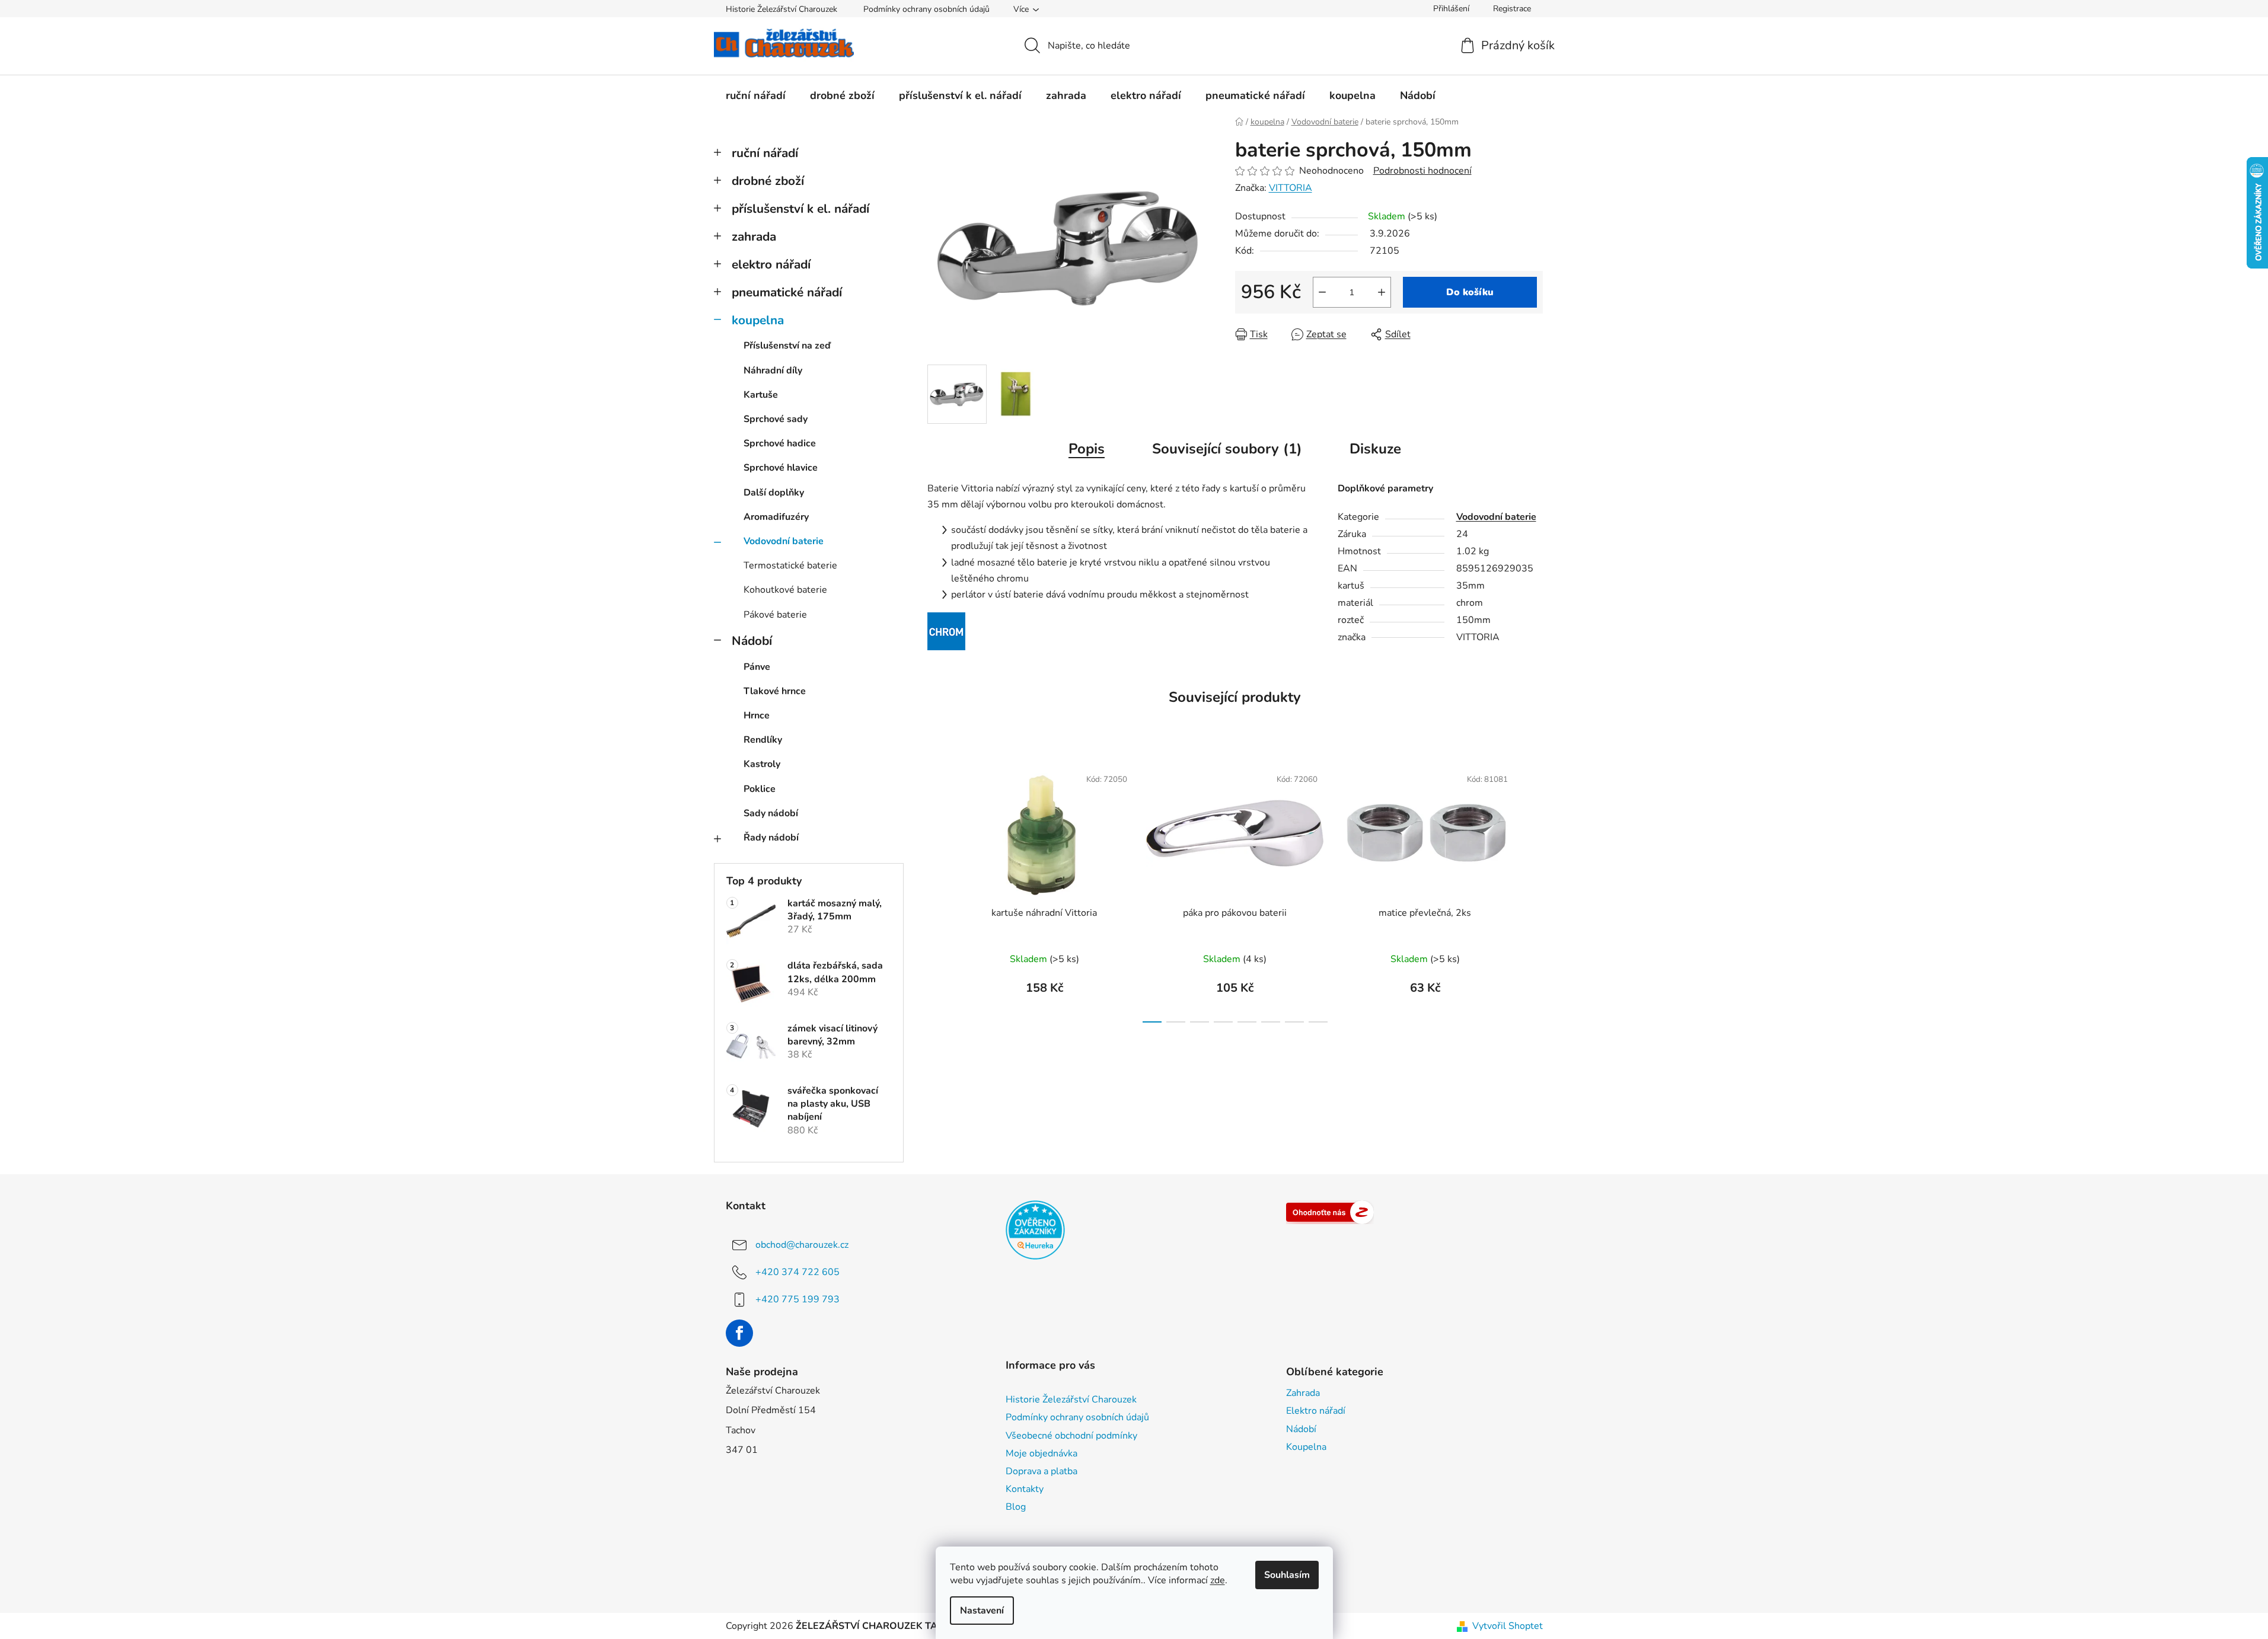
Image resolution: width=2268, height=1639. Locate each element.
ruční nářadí (765, 153)
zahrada (754, 237)
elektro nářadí (771, 264)
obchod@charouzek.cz (802, 1244)
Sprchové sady (776, 419)
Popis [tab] (1087, 449)
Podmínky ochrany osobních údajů (926, 9)
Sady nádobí (771, 813)
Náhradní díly (773, 370)
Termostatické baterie (790, 565)
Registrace (1512, 9)
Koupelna (1306, 1447)
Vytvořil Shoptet (1508, 1626)
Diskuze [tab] (1375, 449)
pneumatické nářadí (787, 292)
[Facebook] (739, 1333)
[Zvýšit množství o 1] (1382, 292)
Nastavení (982, 1611)
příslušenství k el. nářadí (800, 209)
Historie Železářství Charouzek (781, 9)
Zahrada (1303, 1393)
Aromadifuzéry (776, 517)
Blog (1016, 1507)
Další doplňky (774, 493)
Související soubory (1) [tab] (1227, 449)
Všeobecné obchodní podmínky (1071, 1436)
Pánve (757, 667)
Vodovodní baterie (784, 541)
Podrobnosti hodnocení (1422, 171)
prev (937, 891)
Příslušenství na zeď (787, 346)
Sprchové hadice (780, 443)
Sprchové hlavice (781, 468)
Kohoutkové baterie (785, 590)
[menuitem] (756, 95)
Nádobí (752, 641)
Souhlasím (1287, 1575)
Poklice (760, 789)
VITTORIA (1291, 188)
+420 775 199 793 (798, 1299)
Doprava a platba (1042, 1471)
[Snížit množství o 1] (1322, 292)
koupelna (758, 320)
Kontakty (1025, 1489)
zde (1218, 1580)
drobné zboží (768, 181)
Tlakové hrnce (775, 691)
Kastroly (762, 764)
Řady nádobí (771, 838)
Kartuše (761, 395)
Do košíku (1470, 292)
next (1533, 891)
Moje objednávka (1042, 1453)
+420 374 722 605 (798, 1271)
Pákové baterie (775, 615)
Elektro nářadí (1316, 1411)
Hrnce (757, 715)
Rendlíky (763, 740)
